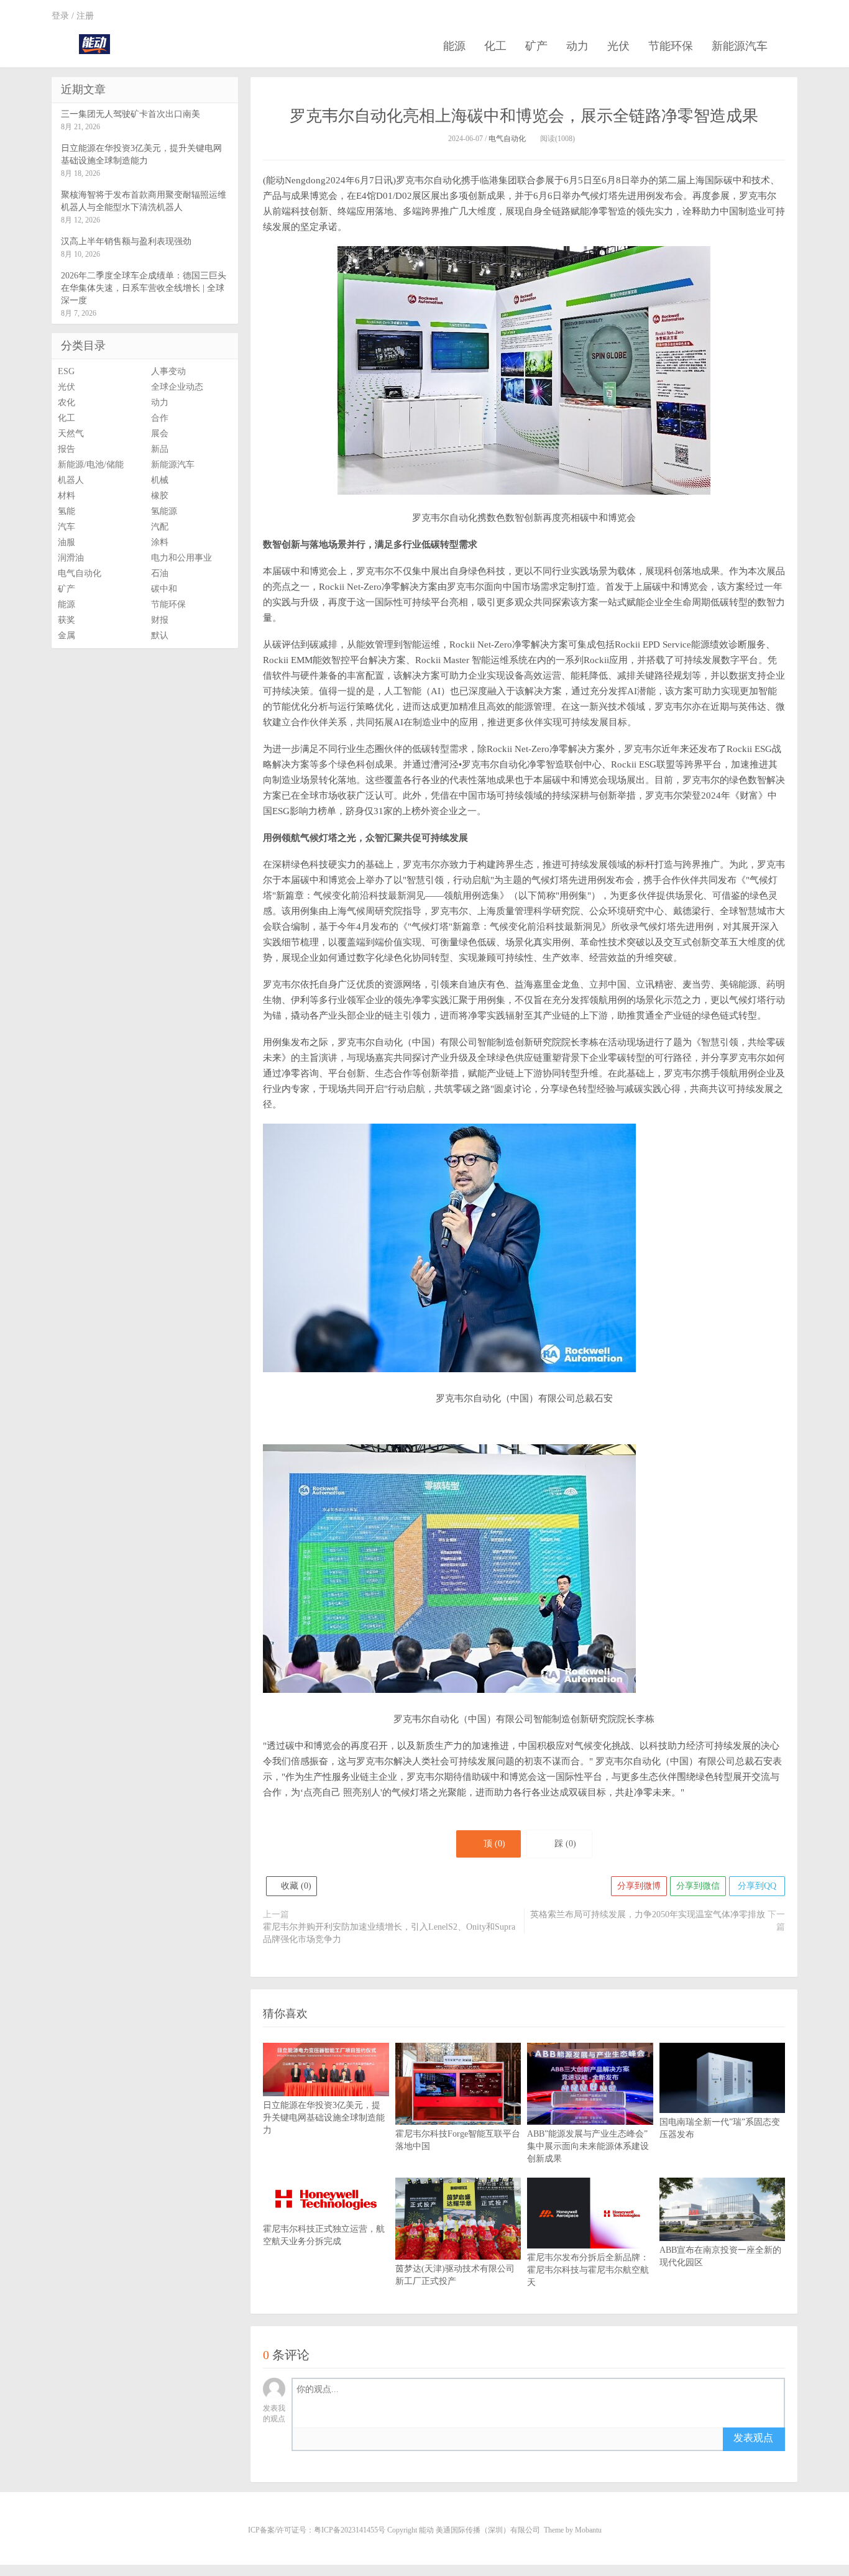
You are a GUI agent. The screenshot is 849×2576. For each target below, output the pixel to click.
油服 (67, 542)
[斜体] (327, 2438)
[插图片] (442, 2438)
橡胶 (160, 496)
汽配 (160, 527)
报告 (67, 449)
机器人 (71, 480)
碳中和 (164, 589)
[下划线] (404, 2438)
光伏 (618, 46)
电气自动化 (507, 139)
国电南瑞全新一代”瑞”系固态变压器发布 (720, 2128)
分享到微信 (698, 1886)
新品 (160, 449)
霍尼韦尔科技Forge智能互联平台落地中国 (458, 2140)
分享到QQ (757, 1886)
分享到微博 (639, 1886)
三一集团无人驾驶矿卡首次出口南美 (131, 114)
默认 (160, 635)
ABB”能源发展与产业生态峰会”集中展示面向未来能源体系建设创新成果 (588, 2146)
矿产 (536, 46)
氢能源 (164, 511)
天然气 (71, 433)
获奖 (67, 620)
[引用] (346, 2438)
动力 (577, 46)
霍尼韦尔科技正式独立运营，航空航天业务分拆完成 (324, 2235)
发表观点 (753, 2438)
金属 (67, 635)
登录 (60, 16)
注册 (85, 16)
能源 (454, 46)
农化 (67, 402)
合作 (160, 418)
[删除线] (384, 2438)
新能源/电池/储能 (91, 465)
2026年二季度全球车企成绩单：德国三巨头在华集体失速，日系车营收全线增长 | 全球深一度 (144, 288)
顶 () (494, 1844)
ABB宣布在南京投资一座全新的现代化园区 (720, 2256)
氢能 (67, 511)
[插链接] (365, 2438)
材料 (67, 496)
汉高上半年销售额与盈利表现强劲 (126, 241)
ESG (66, 371)
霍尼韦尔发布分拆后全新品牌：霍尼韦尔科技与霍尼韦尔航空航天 (588, 2270)
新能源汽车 (740, 46)
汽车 (67, 527)
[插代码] (423, 2438)
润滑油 (71, 558)
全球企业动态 (177, 387)
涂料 (160, 542)
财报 (160, 620)
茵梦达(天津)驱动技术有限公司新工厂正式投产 (455, 2275)
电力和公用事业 (181, 558)
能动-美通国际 (94, 44)
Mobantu (588, 2530)
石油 (160, 573)
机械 (160, 480)
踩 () (565, 1844)
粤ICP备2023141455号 (350, 2530)
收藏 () (295, 1886)
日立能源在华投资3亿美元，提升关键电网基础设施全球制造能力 (324, 2118)
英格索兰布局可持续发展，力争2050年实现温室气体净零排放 (648, 1914)
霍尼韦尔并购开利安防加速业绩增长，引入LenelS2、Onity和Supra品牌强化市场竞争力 (389, 1933)
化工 (495, 46)
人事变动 (168, 371)
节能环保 (671, 46)
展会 (160, 433)
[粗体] (307, 2438)
